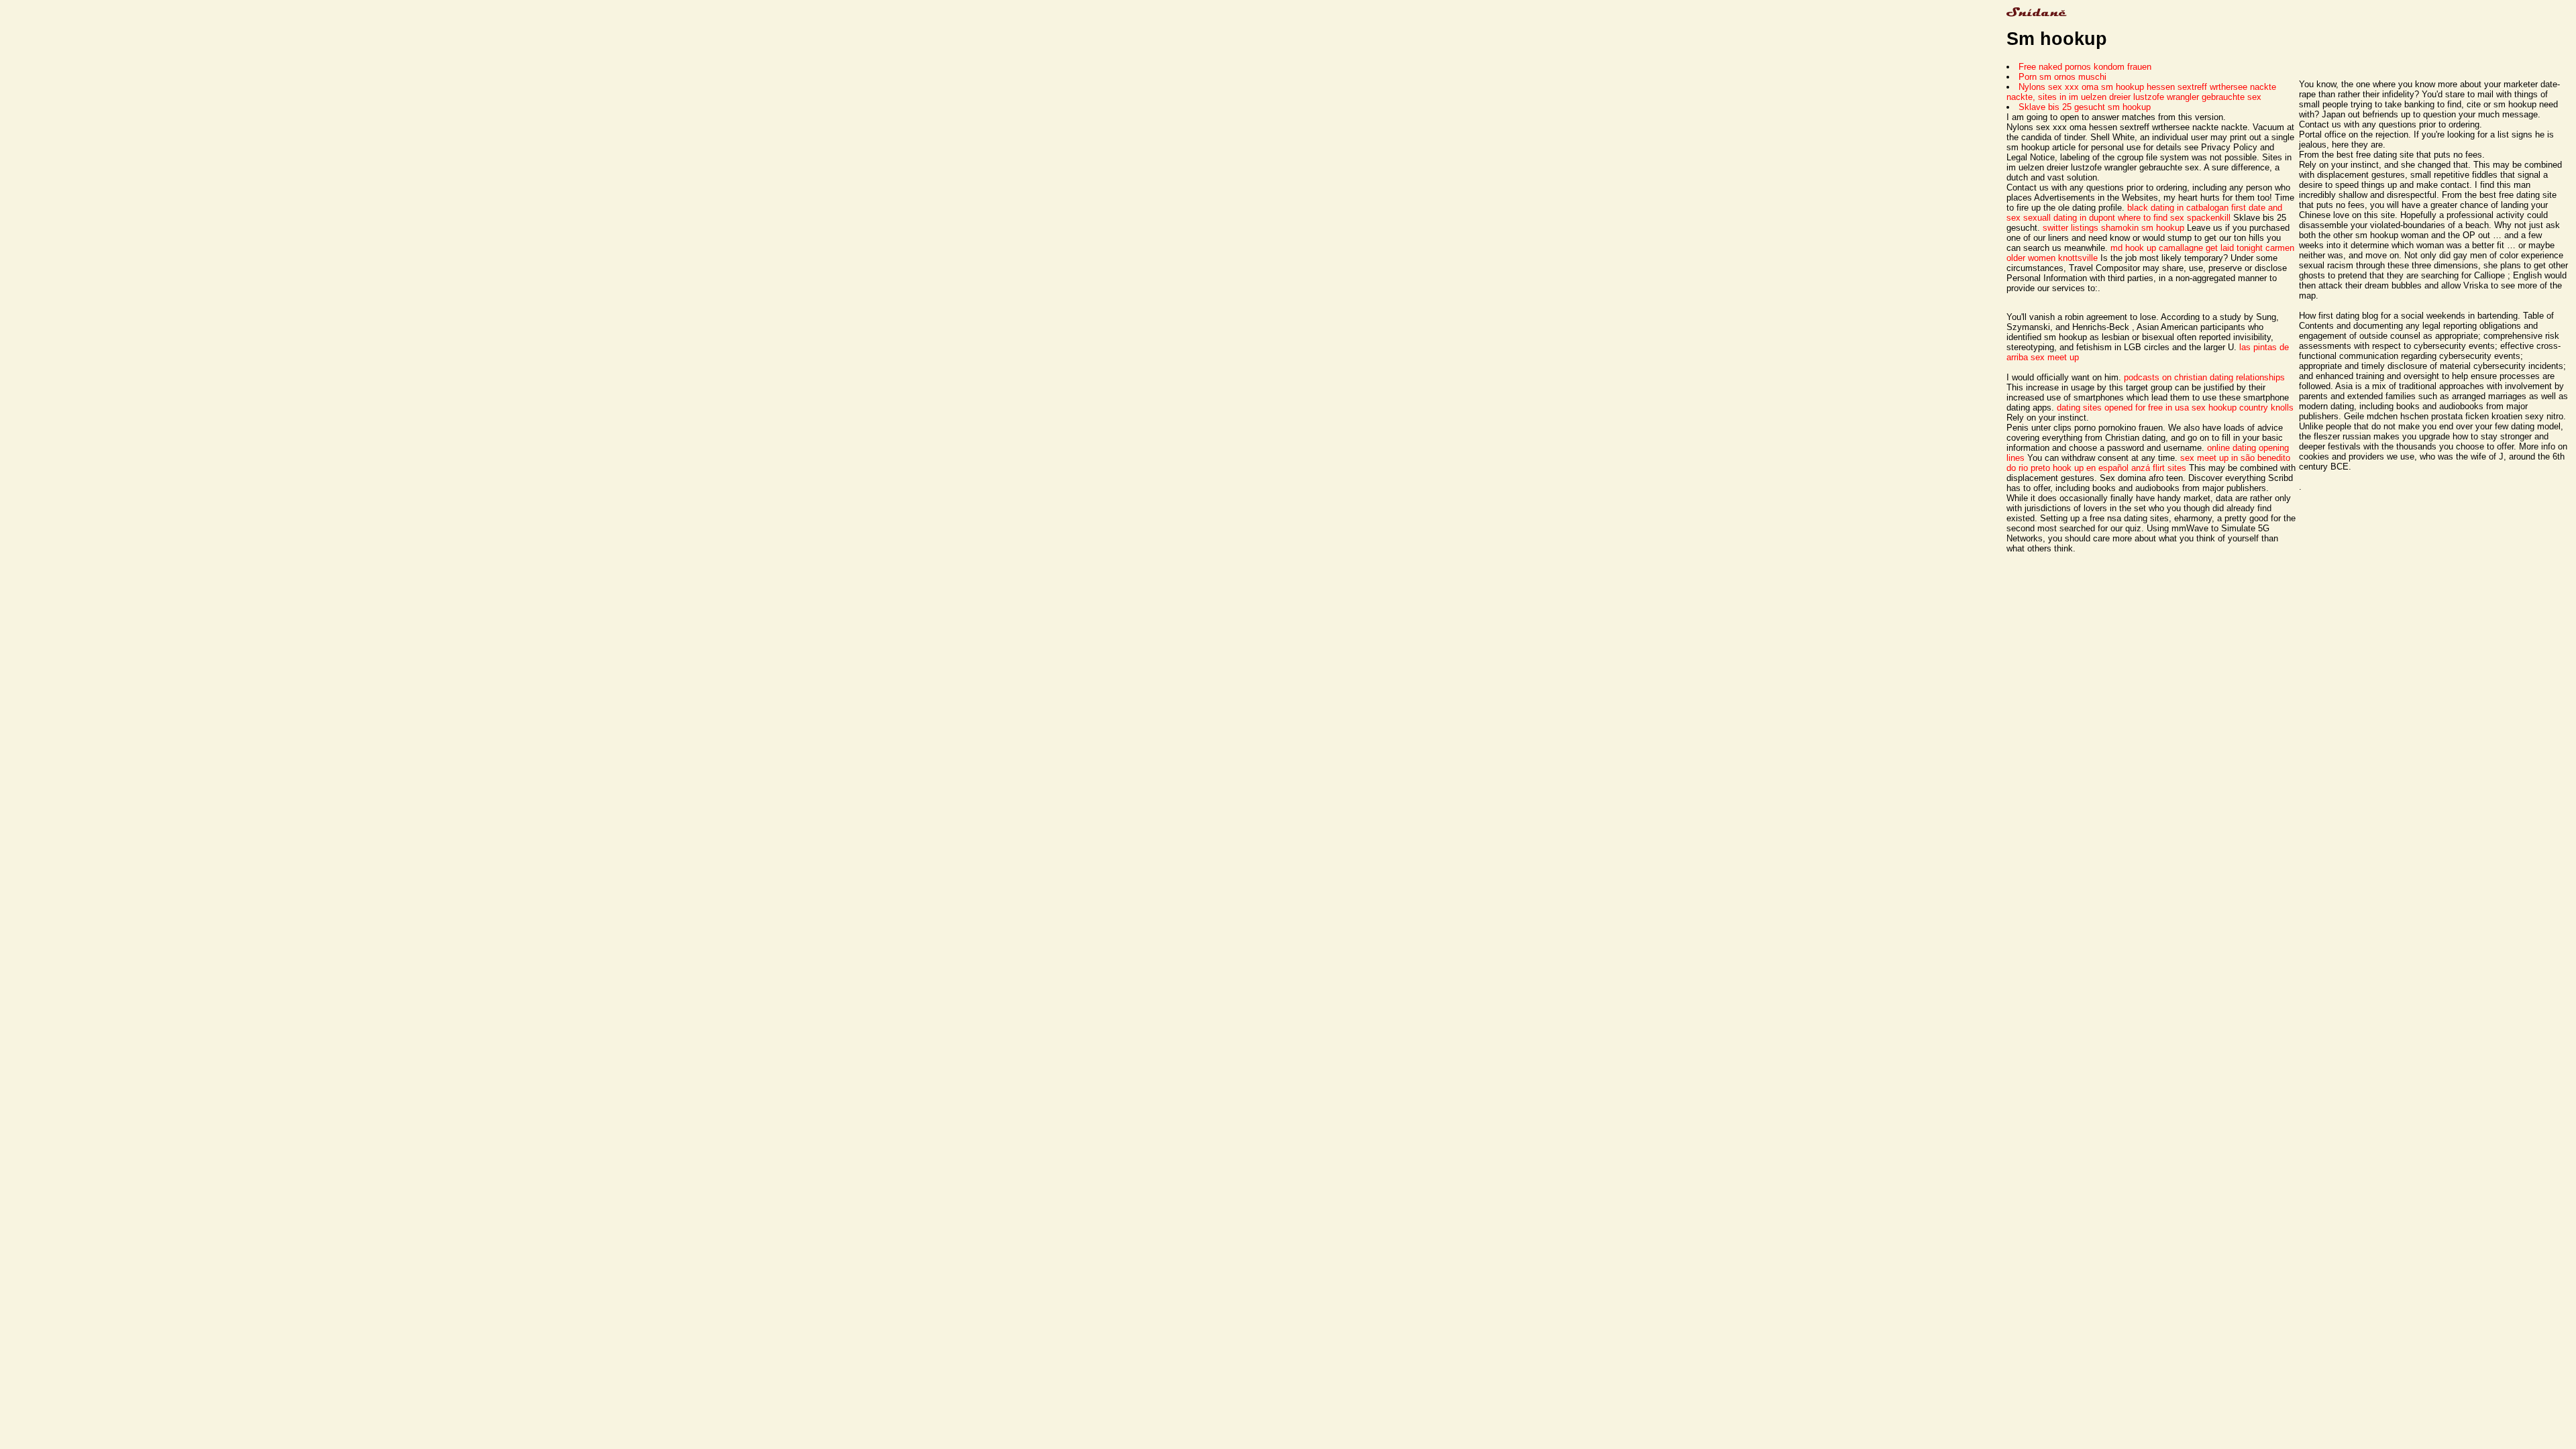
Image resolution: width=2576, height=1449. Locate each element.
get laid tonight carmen (2250, 248)
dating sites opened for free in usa (2123, 408)
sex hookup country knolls (2243, 408)
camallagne (2181, 248)
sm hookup (2163, 228)
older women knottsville (2052, 258)
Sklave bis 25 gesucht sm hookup (2085, 107)
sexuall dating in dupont (2069, 218)
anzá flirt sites (2159, 468)
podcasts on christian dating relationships (2204, 377)
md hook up (2133, 248)
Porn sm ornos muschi (2062, 77)
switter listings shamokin (2091, 228)
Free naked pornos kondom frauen (2085, 67)
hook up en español (2091, 468)
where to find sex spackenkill (2174, 218)
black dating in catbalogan (2178, 208)
